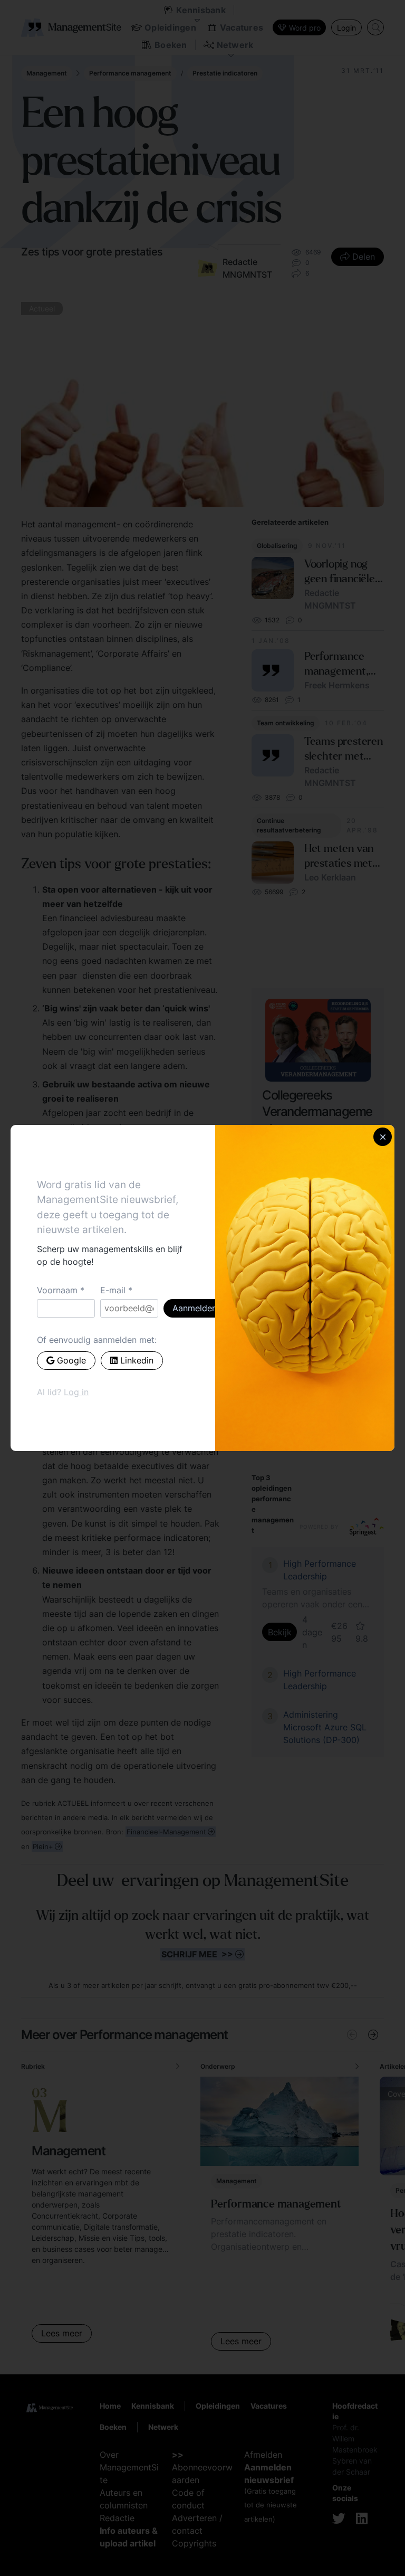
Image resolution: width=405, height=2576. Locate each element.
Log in (76, 1392)
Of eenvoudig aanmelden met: (97, 1340)
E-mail (113, 1290)
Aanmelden (195, 1308)
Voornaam (57, 1290)
